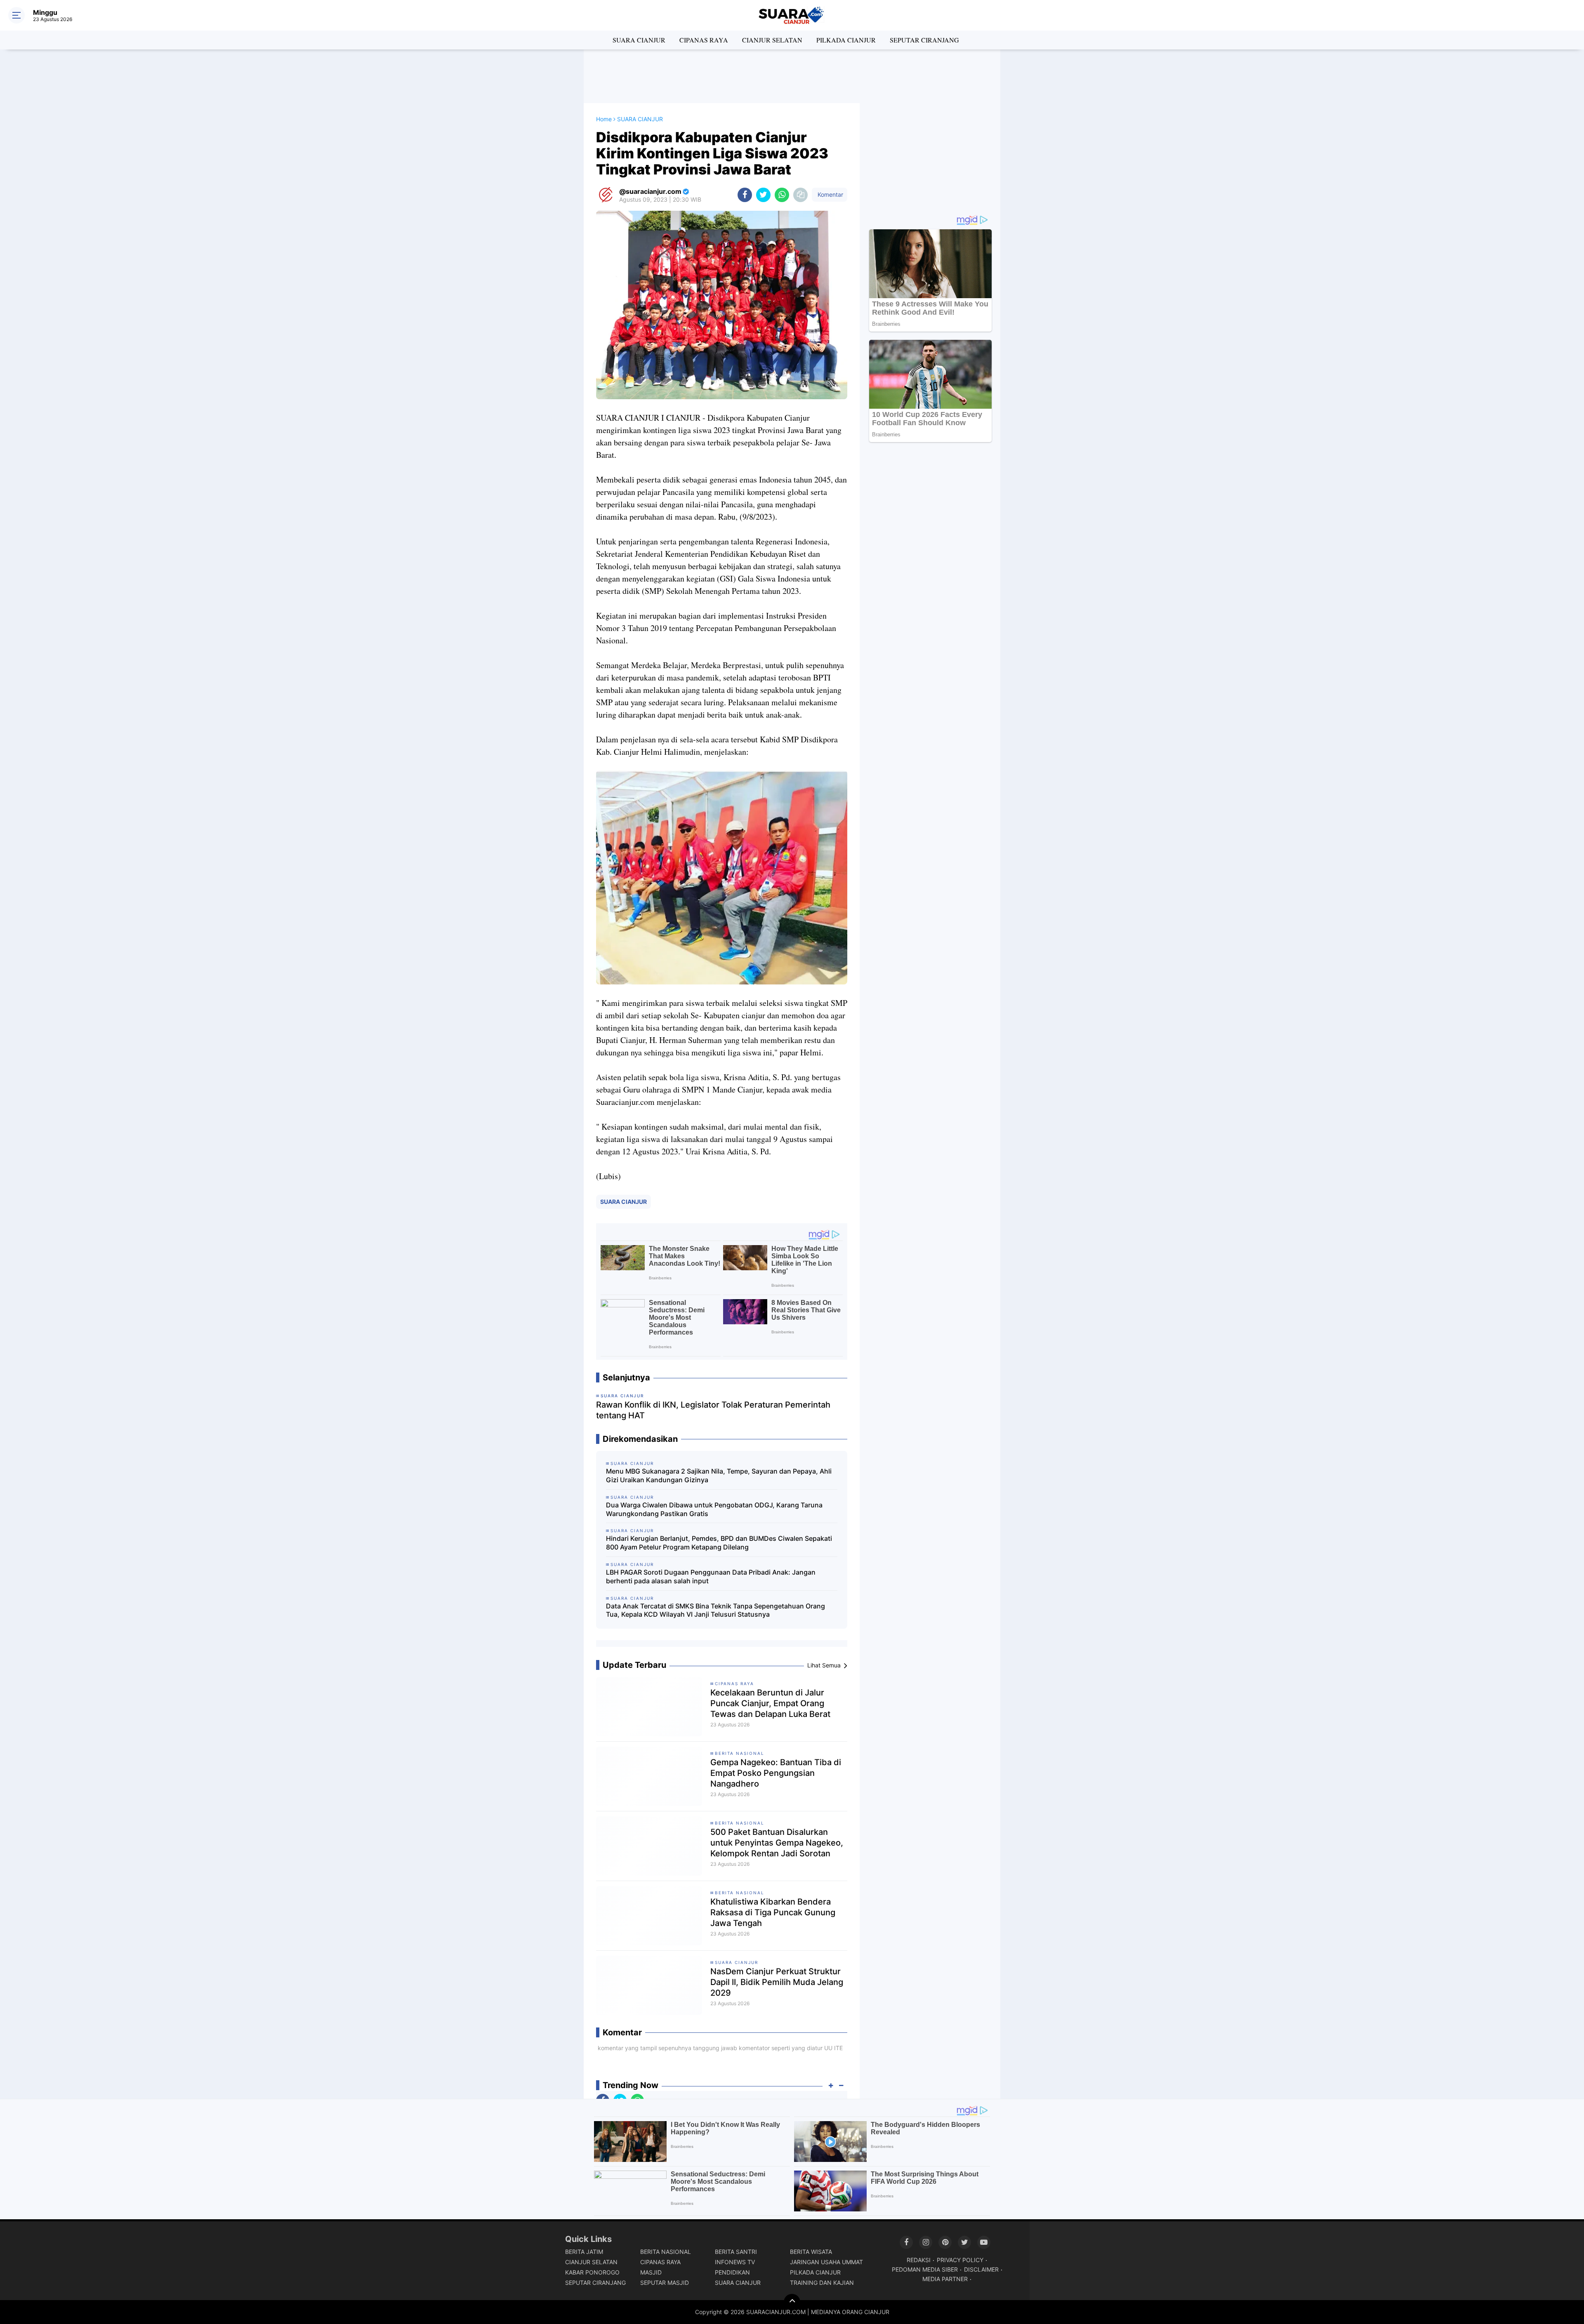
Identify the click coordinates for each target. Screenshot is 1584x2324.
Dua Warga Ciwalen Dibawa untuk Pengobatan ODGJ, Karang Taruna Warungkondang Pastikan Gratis (714, 1509)
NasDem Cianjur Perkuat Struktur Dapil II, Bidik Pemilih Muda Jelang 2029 (777, 1982)
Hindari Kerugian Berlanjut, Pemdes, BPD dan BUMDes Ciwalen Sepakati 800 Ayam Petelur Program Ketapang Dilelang (719, 1543)
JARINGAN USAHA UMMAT (826, 2262)
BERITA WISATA (811, 2252)
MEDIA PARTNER (945, 2279)
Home (604, 119)
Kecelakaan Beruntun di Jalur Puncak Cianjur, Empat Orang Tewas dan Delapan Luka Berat (770, 1703)
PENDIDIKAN (732, 2272)
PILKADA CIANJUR (846, 40)
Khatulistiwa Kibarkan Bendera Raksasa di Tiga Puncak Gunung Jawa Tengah (773, 1912)
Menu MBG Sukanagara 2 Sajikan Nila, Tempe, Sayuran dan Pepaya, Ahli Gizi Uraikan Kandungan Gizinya (719, 1475)
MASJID (651, 2272)
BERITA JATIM (584, 2252)
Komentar (830, 194)
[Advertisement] (792, 76)
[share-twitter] (763, 195)
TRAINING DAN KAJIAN (822, 2283)
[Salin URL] (800, 195)
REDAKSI (919, 2260)
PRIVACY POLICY (960, 2260)
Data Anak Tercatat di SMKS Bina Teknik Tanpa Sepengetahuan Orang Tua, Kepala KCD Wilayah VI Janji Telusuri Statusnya (715, 1610)
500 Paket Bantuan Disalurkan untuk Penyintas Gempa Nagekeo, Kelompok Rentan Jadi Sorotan (777, 1843)
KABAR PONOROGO (592, 2272)
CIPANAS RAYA (704, 40)
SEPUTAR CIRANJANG (924, 40)
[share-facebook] (745, 195)
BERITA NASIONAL (740, 1753)
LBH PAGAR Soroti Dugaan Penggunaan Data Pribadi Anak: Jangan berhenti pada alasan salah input (711, 1576)
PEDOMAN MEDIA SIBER (925, 2269)
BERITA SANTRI (736, 2252)
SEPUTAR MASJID (665, 2283)
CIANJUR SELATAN (772, 40)
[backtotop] (792, 2302)
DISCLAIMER (981, 2269)
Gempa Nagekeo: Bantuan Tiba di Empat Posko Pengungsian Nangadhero (776, 1773)
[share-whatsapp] (782, 195)
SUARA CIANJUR (639, 40)
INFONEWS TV (735, 2262)
